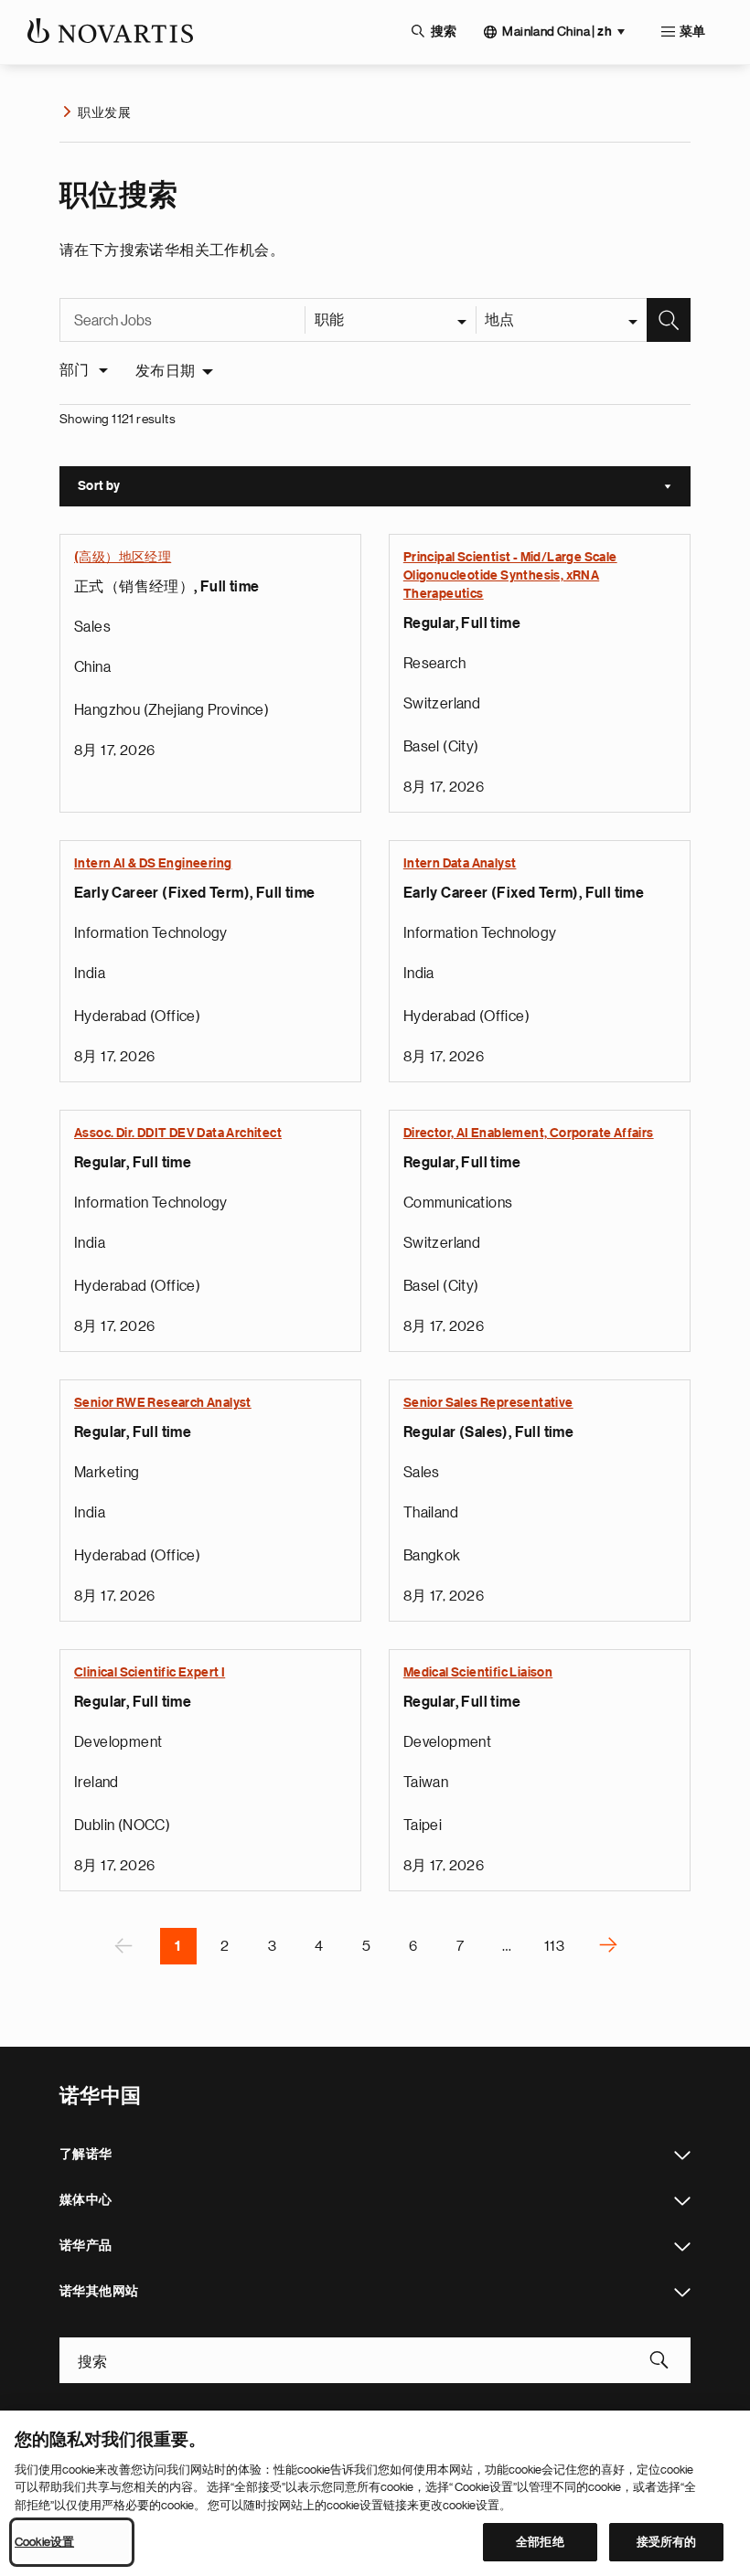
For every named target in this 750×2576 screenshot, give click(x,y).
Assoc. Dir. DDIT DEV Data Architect (178, 1134)
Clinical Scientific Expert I (150, 1673)
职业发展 (104, 112)
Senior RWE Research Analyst (163, 1403)
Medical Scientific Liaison (478, 1673)
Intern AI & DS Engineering (153, 864)
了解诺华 (682, 2156)
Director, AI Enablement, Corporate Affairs (529, 1134)
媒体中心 (682, 2201)
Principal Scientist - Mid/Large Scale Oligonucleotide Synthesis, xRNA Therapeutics (510, 576)
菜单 (692, 32)
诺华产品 (682, 2247)
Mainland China (557, 32)
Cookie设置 (44, 2542)
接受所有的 (667, 2542)
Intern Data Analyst (460, 864)
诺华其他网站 (682, 2293)
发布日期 (166, 371)
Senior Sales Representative (488, 1403)
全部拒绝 (540, 2542)
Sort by (384, 488)
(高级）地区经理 (123, 558)
